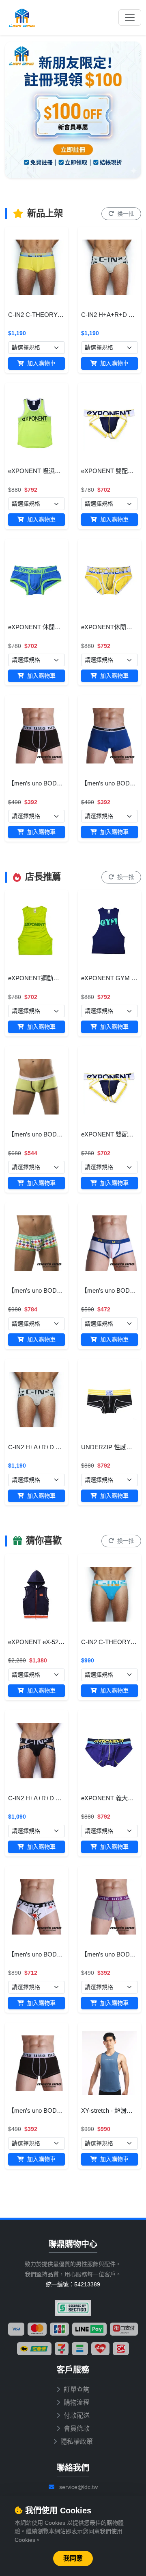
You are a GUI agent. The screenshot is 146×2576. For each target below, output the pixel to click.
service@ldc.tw (78, 2487)
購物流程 (77, 2403)
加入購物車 (41, 363)
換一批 (125, 214)
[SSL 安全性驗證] (73, 2308)
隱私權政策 (77, 2442)
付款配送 (77, 2416)
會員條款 (77, 2429)
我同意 (73, 2558)
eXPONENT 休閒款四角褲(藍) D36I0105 (62, 627)
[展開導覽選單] (130, 17)
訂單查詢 (77, 2390)
